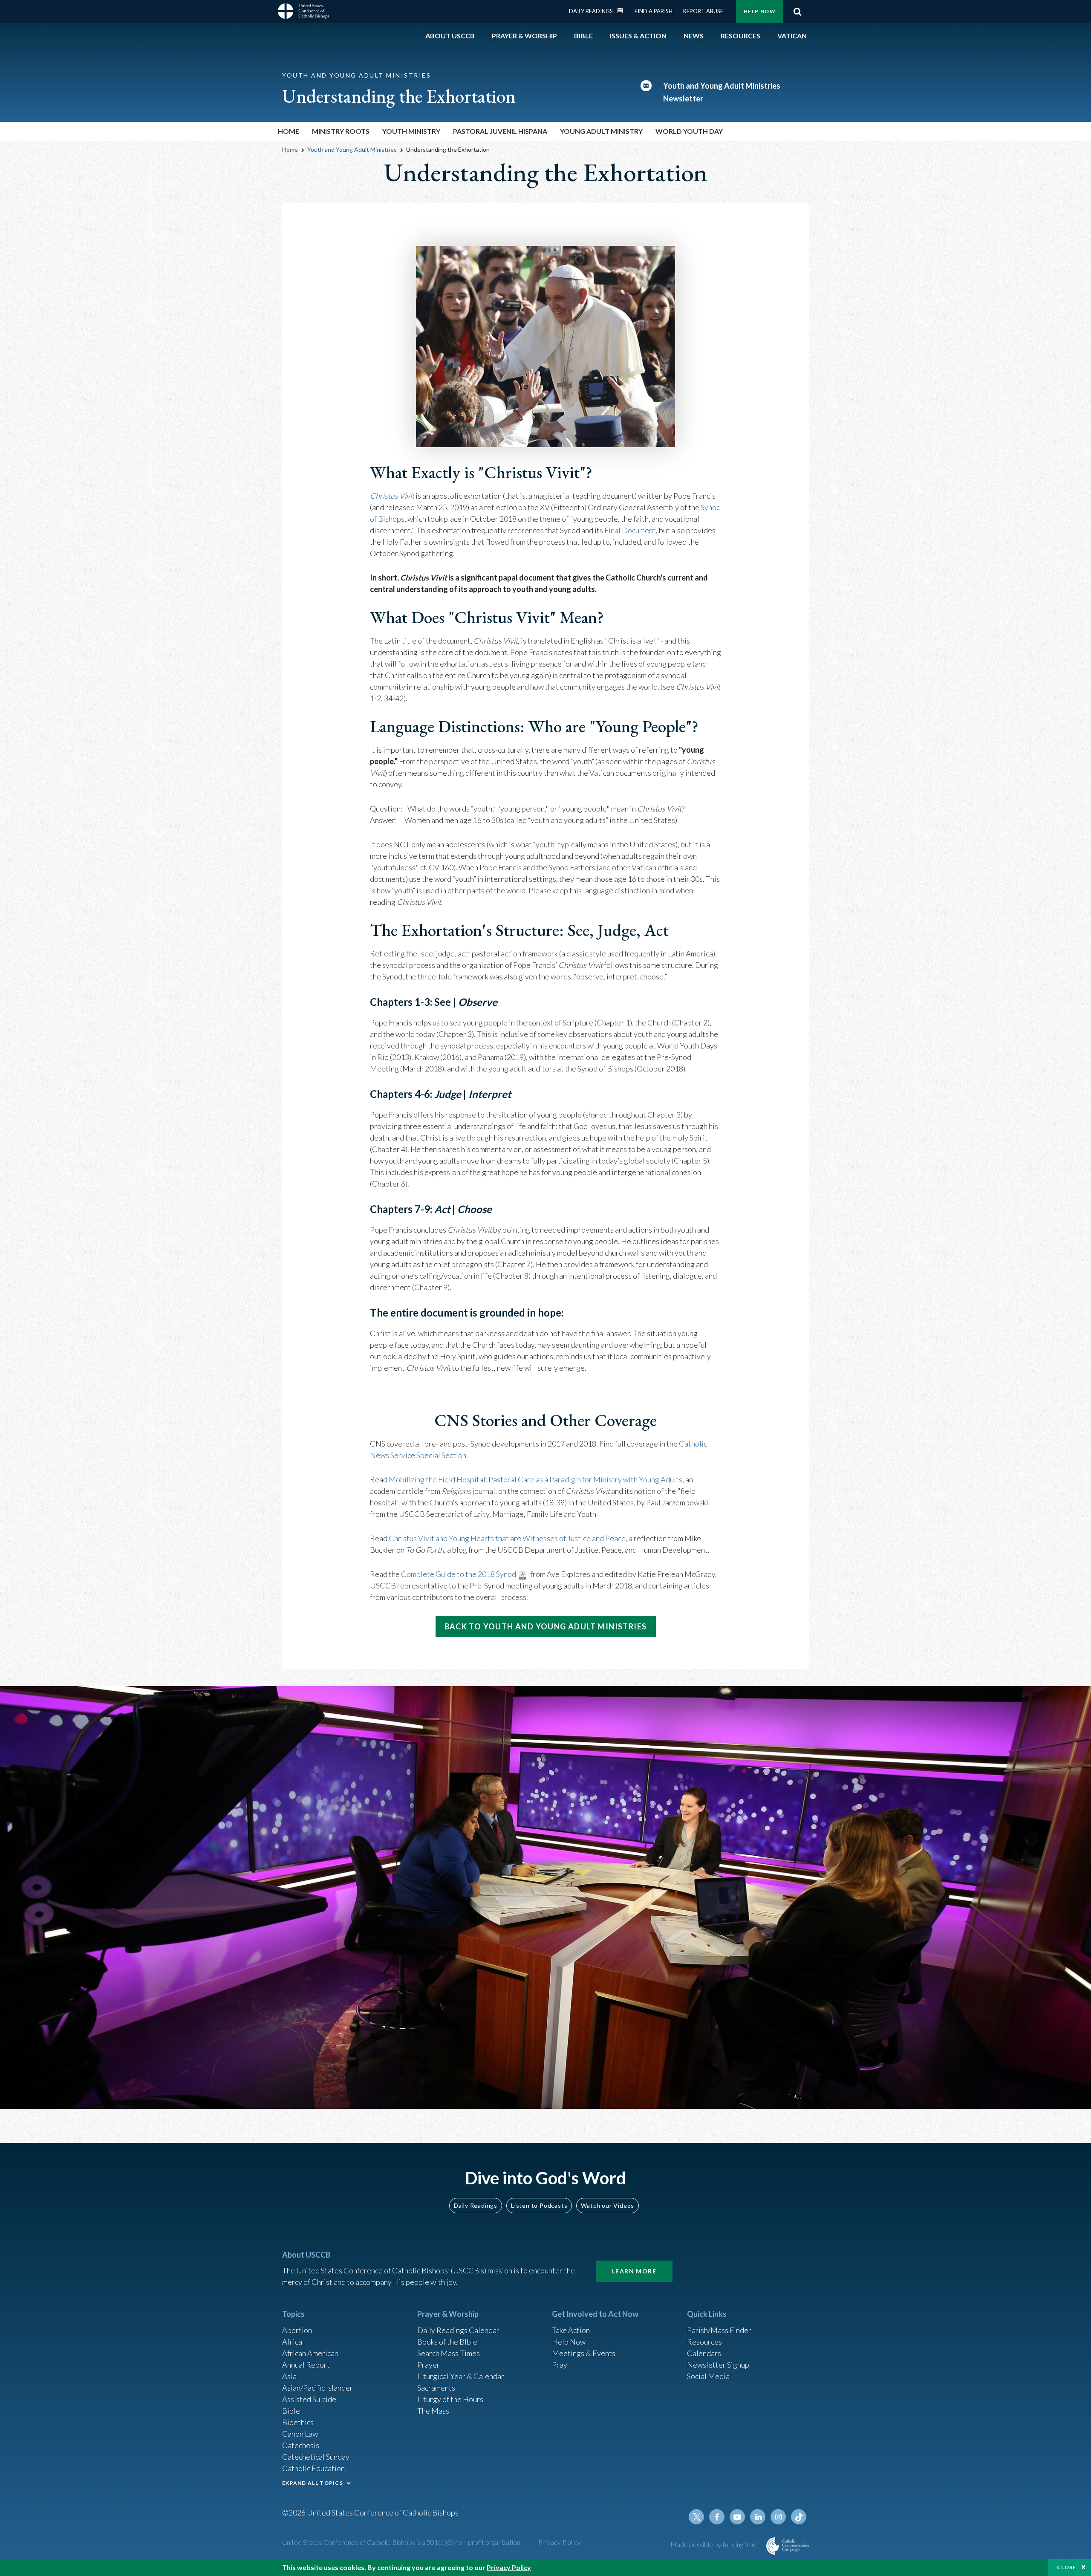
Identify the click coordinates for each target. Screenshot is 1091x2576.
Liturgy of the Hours (450, 2399)
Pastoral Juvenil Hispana (500, 131)
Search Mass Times (449, 2353)
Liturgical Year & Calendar (461, 2376)
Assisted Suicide (309, 2399)
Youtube (737, 2517)
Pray (560, 2365)
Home (289, 131)
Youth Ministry (411, 131)
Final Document (630, 530)
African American (310, 2353)
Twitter (696, 2517)
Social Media (708, 2376)
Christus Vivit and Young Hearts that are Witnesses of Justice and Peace (507, 1538)
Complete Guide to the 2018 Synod (459, 1574)
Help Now (760, 11)
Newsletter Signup (718, 2365)
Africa (292, 2342)
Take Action (571, 2330)
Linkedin (758, 2517)
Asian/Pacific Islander (317, 2388)
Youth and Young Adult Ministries (352, 149)
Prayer (429, 2365)
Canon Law (300, 2434)
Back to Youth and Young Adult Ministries (546, 1626)
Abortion (297, 2330)
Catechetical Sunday (316, 2457)
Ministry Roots (341, 131)
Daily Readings (591, 11)
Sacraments (436, 2388)
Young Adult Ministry (601, 131)
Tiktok (799, 2517)
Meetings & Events (584, 2353)
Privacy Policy (560, 2542)
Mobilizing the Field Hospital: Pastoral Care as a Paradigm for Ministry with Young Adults (535, 1479)
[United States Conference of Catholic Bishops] (303, 12)
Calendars (704, 2353)
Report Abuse (703, 11)
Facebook (717, 2517)
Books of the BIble (447, 2342)
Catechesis (301, 2445)
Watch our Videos (608, 2205)
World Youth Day (689, 131)
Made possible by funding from (715, 2544)
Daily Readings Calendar (623, 11)
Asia (289, 2376)
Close (1067, 2567)
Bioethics (298, 2422)
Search (797, 12)
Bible (291, 2411)
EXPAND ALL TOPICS (313, 2483)
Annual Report (306, 2365)
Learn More (634, 2271)
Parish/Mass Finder (719, 2330)
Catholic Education (313, 2468)
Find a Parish (654, 11)
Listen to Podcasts (539, 2205)
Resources (704, 2342)
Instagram (778, 2517)
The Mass (433, 2411)
